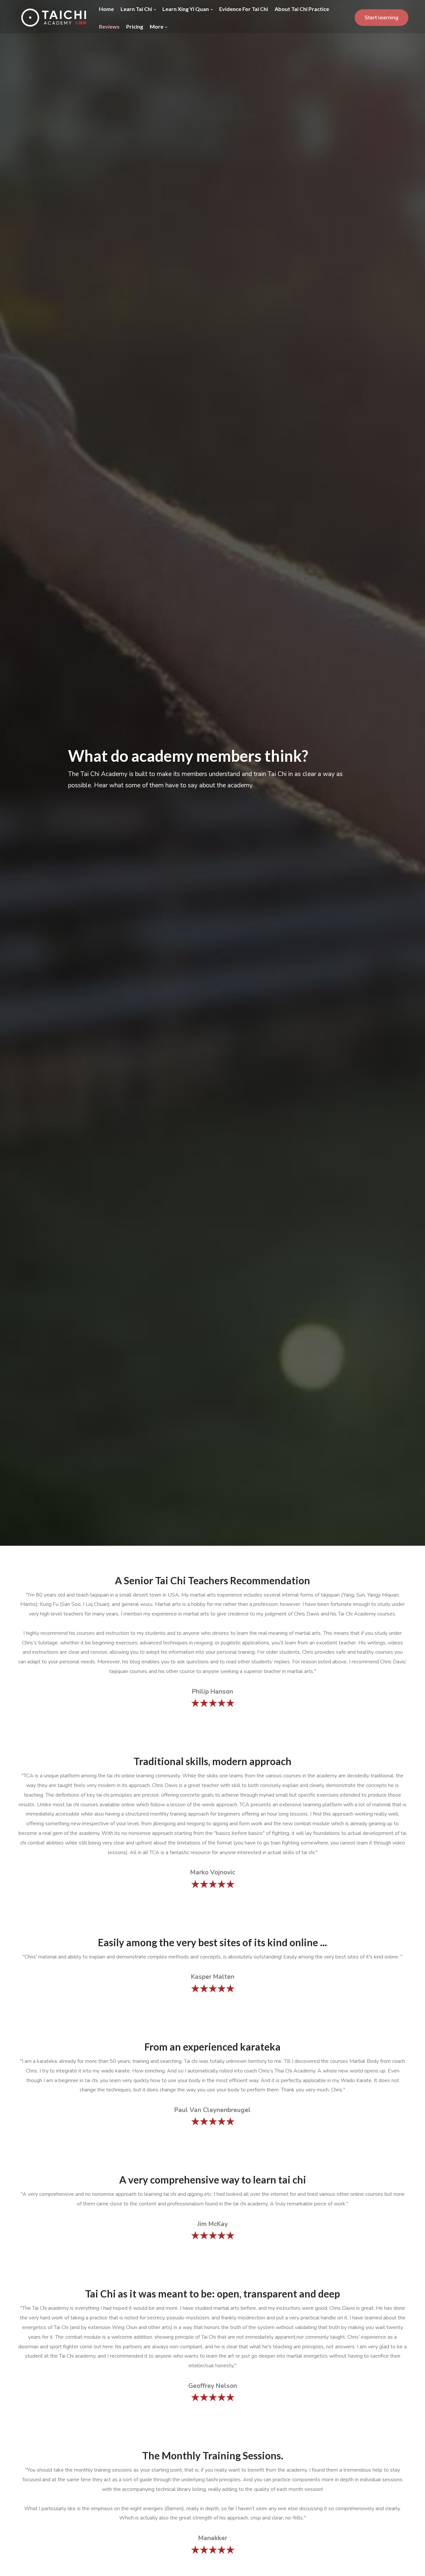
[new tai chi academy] (53, 18)
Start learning (382, 18)
